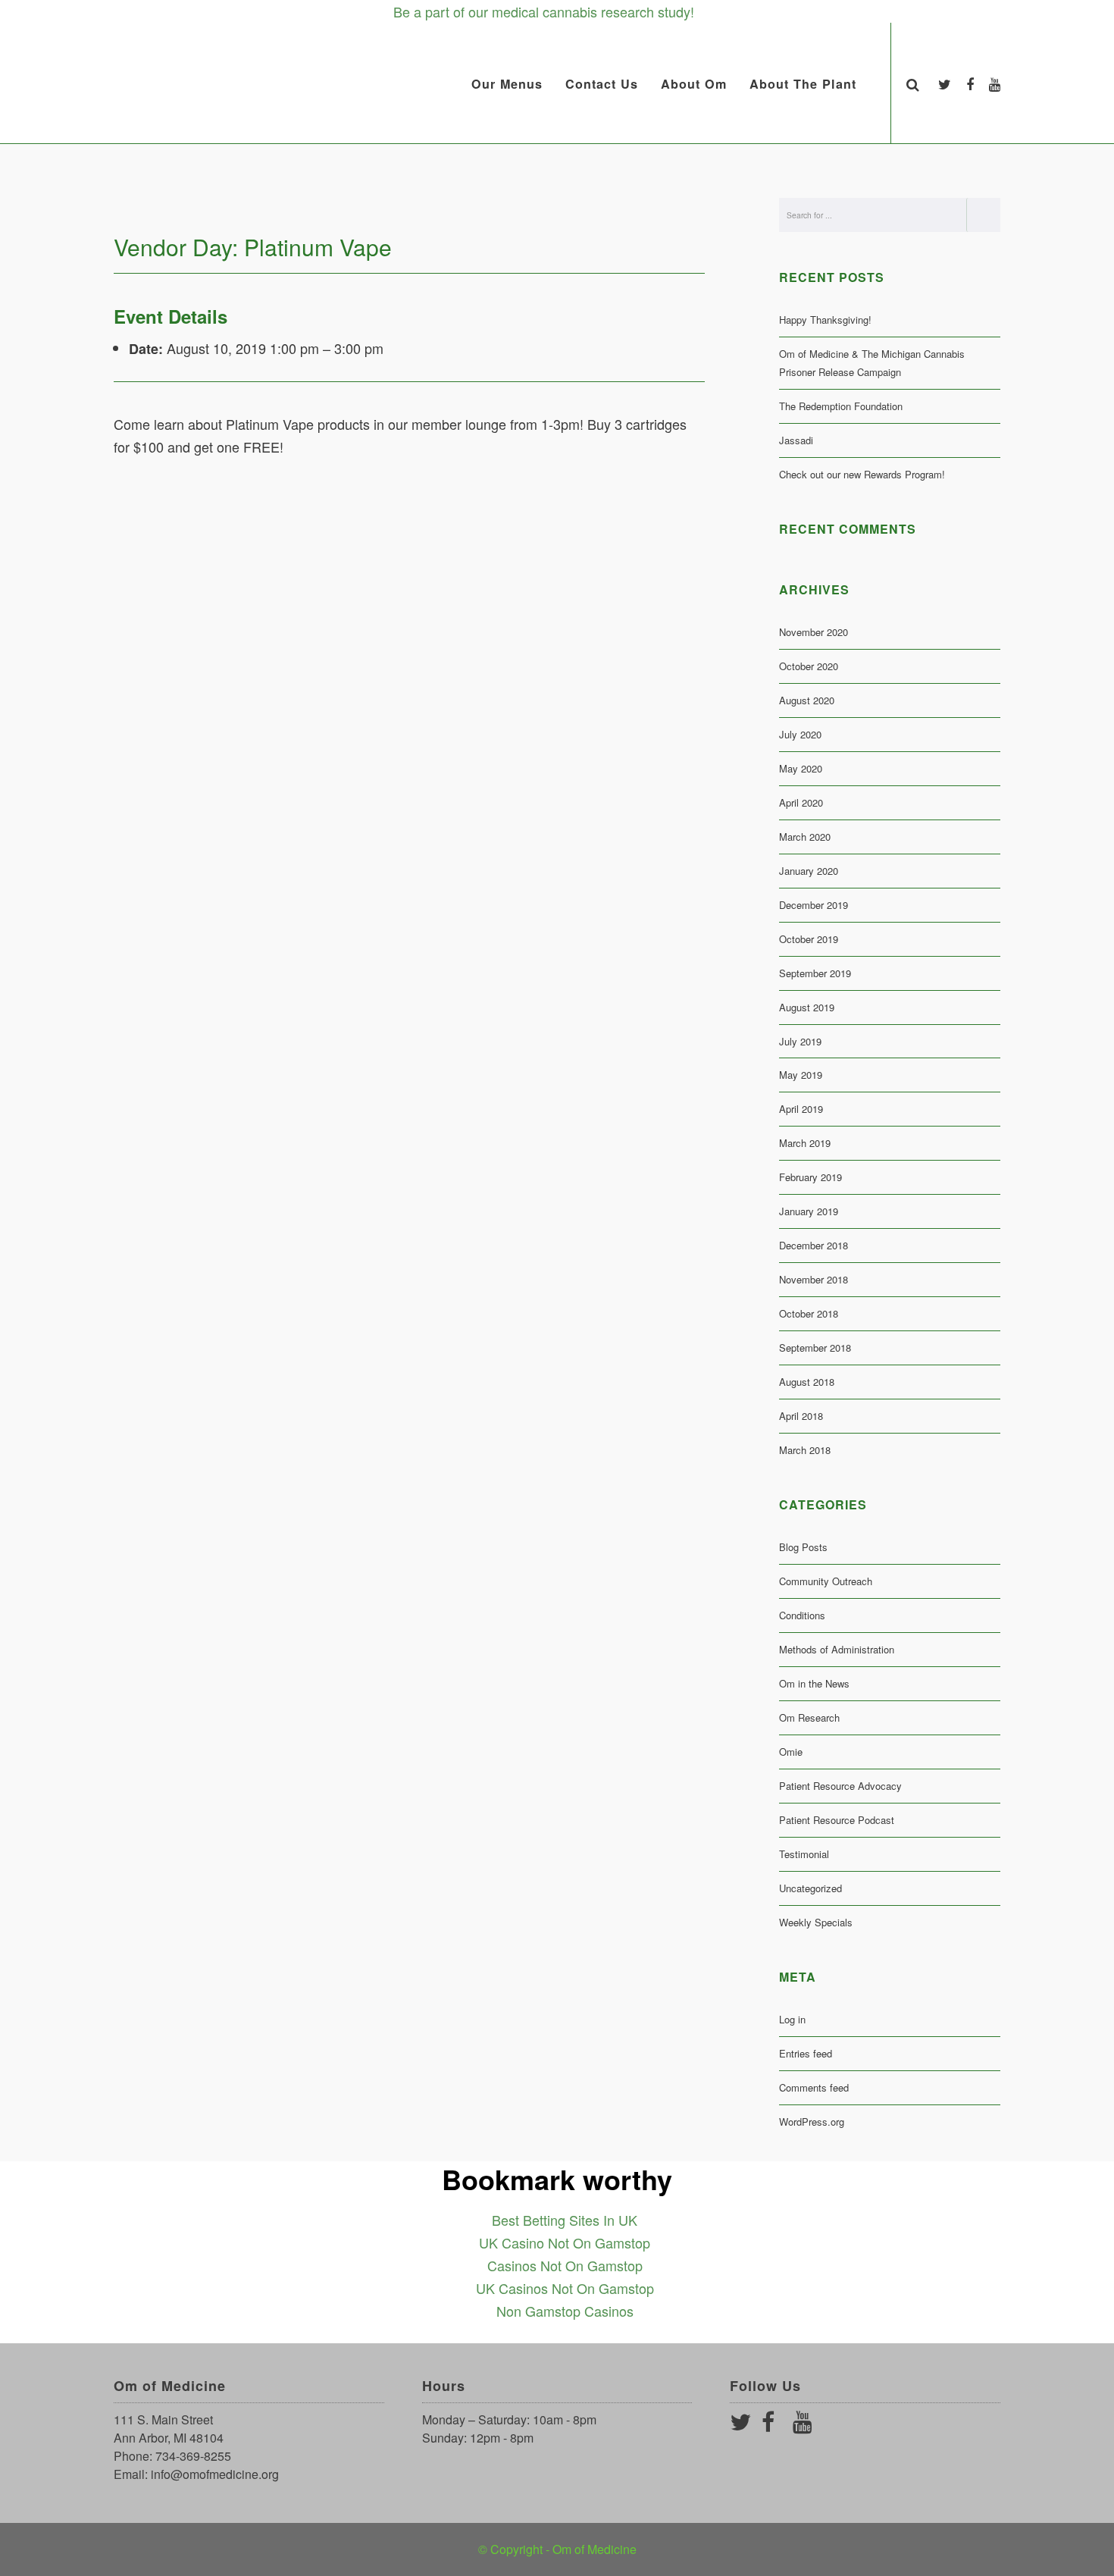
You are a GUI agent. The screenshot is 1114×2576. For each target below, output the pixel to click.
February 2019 (810, 1177)
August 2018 (807, 1382)
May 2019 (801, 1075)
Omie (791, 1752)
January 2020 (809, 871)
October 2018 (809, 1313)
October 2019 (809, 939)
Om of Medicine (595, 2549)
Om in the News (814, 1683)
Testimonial (804, 1854)
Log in (792, 2019)
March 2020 (805, 837)
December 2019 (814, 905)
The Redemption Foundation (841, 406)
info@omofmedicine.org (215, 2474)
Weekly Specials (816, 1922)
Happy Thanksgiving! (825, 320)
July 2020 (800, 734)
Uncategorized (810, 1888)
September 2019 (815, 973)
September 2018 (815, 1348)
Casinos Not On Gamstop (565, 2265)
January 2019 (809, 1211)
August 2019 (807, 1007)
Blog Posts (803, 1547)
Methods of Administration (837, 1649)
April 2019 (801, 1109)
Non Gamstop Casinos (565, 2311)
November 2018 (814, 1279)
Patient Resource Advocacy (840, 1786)
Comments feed (814, 2087)
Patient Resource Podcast (837, 1820)
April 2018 (801, 1416)
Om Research (809, 1717)
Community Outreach (826, 1581)
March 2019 (805, 1143)
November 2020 (814, 632)
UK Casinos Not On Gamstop (565, 2288)
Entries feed (806, 2053)
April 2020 (801, 802)
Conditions (802, 1615)
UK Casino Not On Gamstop (565, 2242)
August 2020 (807, 700)
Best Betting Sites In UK (565, 2220)
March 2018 (805, 1450)
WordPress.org (812, 2122)
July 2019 (800, 1041)
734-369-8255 (193, 2456)
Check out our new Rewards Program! (862, 474)
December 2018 (814, 1245)
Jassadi (796, 440)
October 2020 (809, 666)
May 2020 (801, 768)
